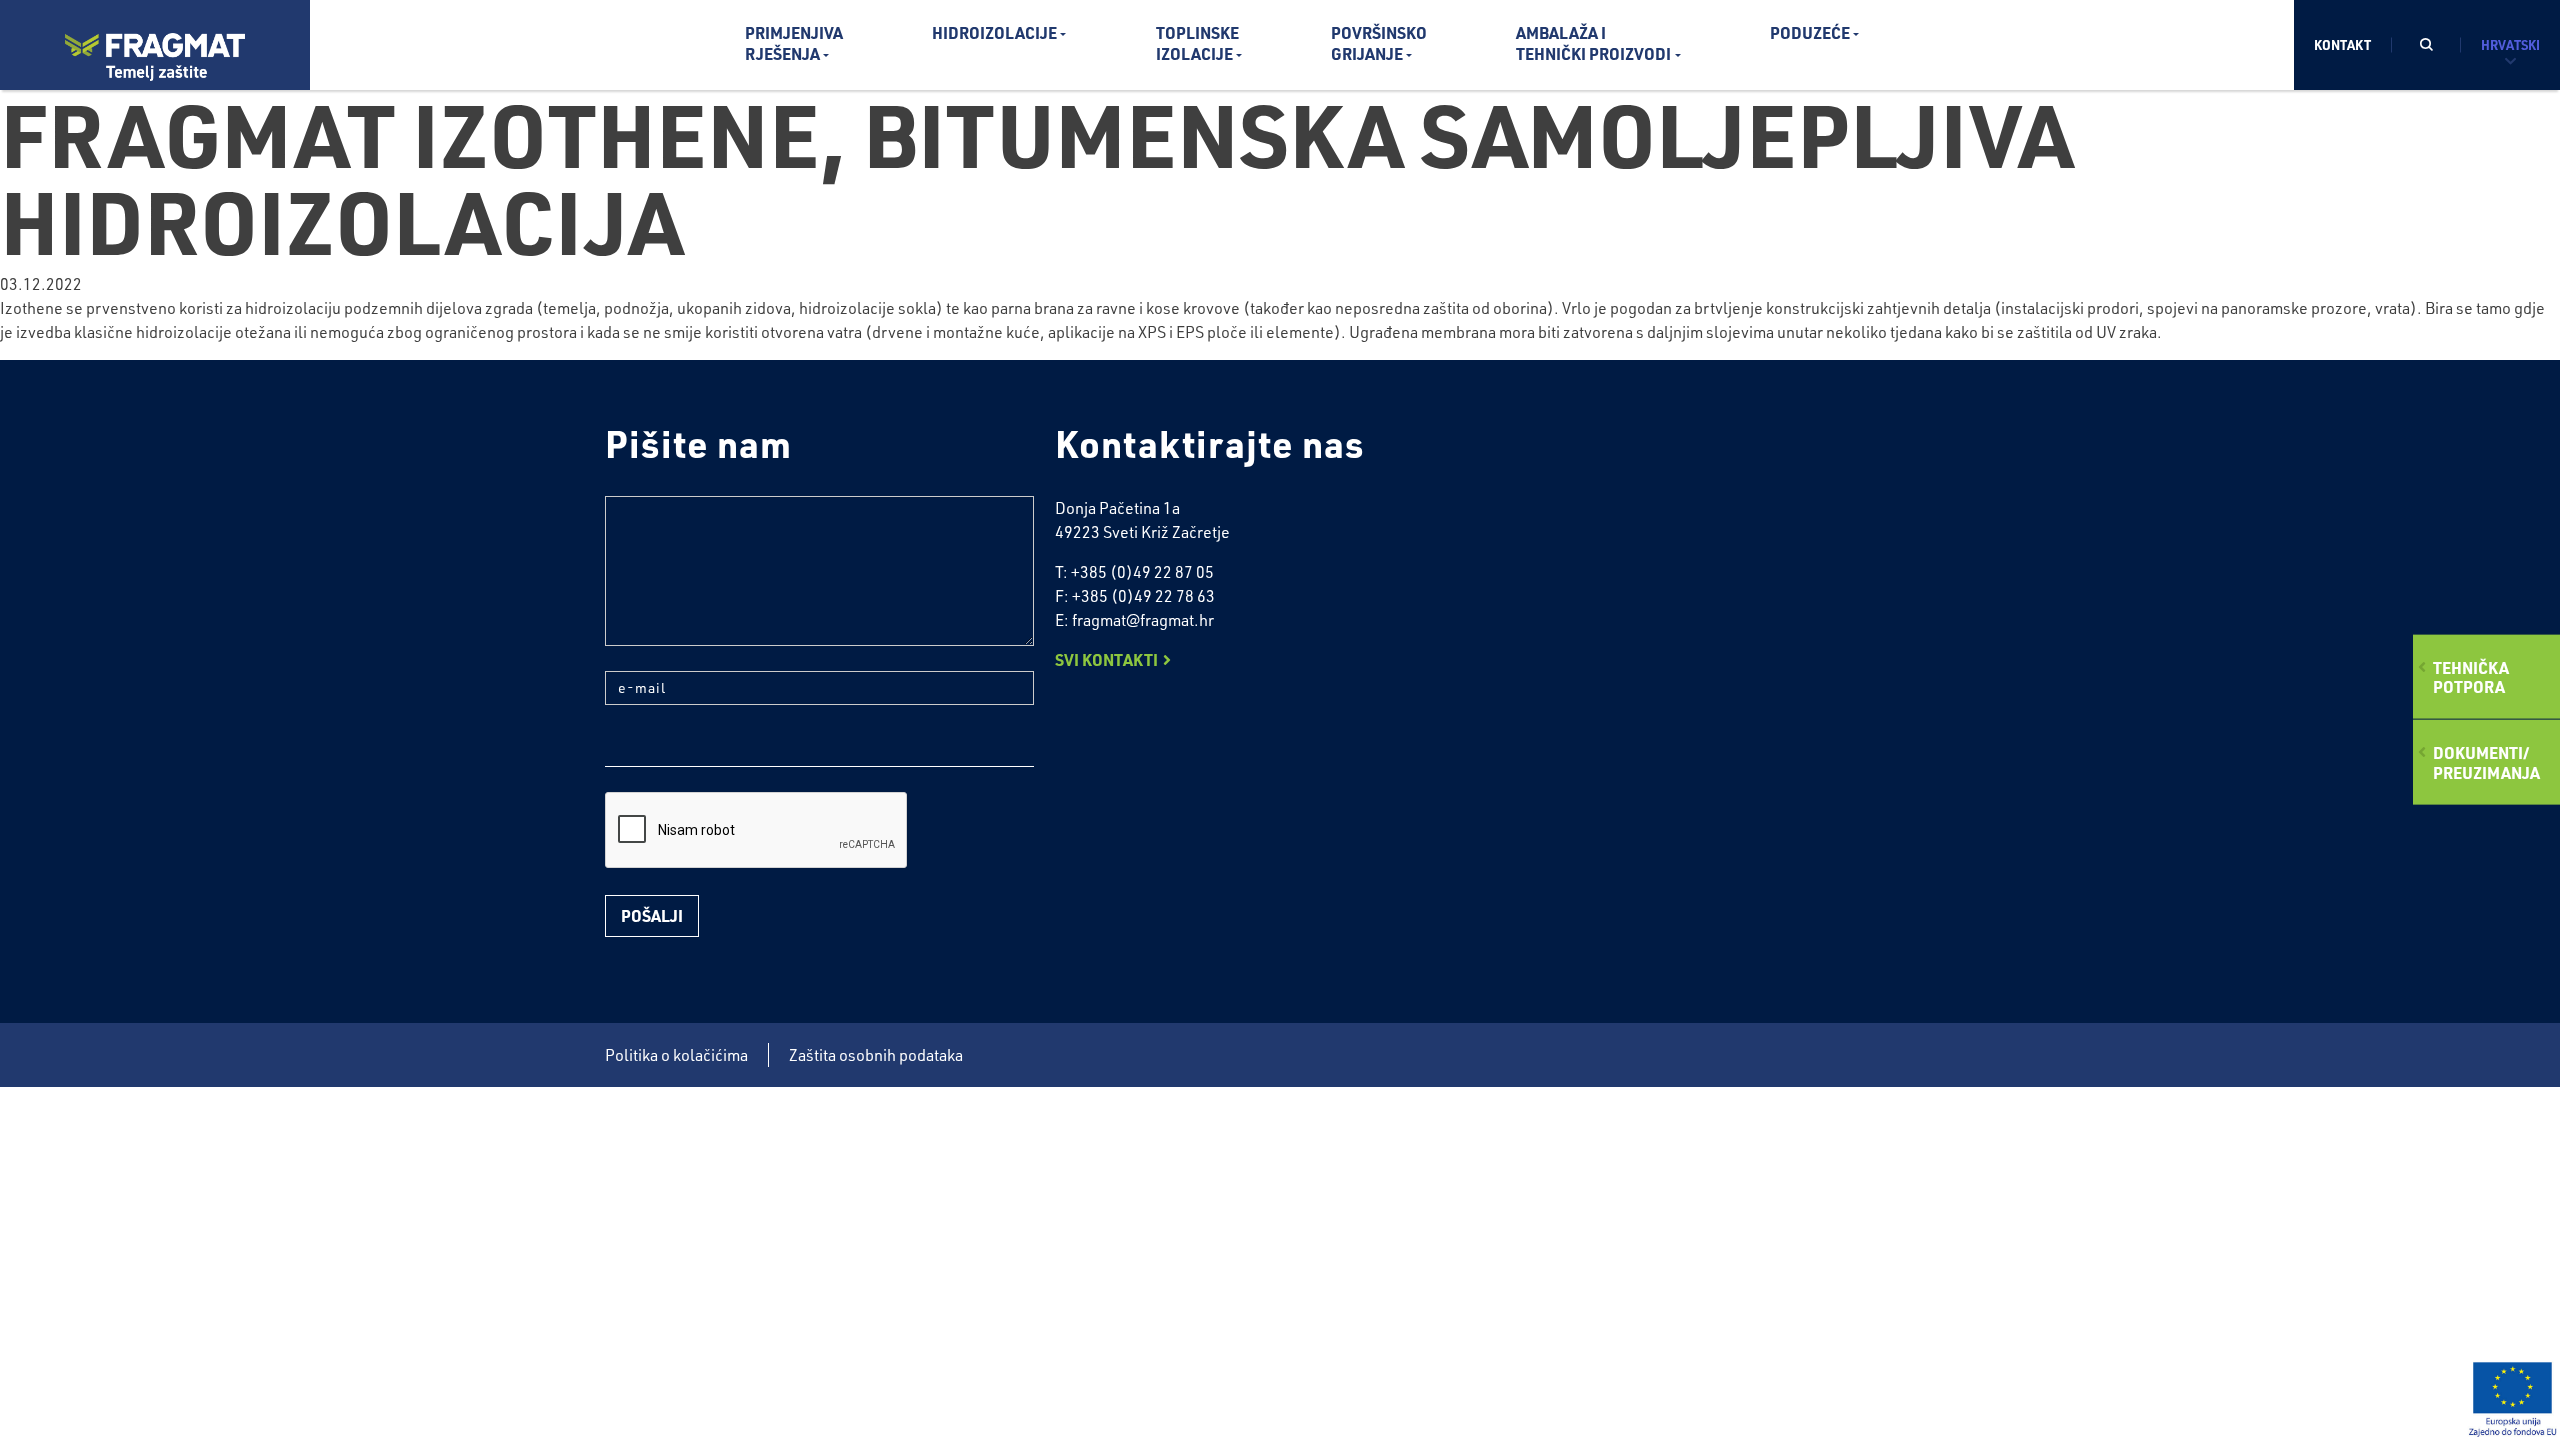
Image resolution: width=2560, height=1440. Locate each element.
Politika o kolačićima (676, 1055)
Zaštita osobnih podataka (876, 1055)
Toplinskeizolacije (1197, 43)
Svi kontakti (1106, 659)
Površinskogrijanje (1379, 43)
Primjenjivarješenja (794, 43)
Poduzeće (1810, 32)
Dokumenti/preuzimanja (2486, 762)
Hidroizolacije (994, 32)
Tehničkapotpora (2471, 677)
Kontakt (2342, 44)
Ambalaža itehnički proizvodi (1593, 43)
